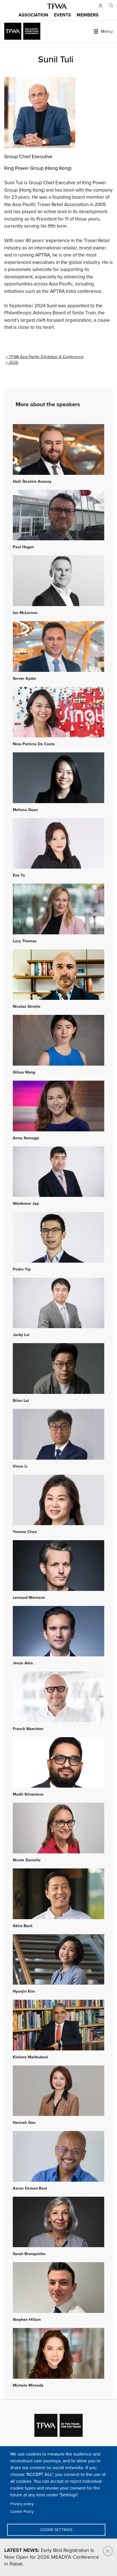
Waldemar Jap (26, 1204)
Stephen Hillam (27, 2320)
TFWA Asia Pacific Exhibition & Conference (46, 357)
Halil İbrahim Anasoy (32, 482)
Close (108, 2551)
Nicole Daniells (27, 1860)
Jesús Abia (23, 1663)
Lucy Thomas (25, 941)
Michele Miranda (28, 2386)
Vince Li (20, 1466)
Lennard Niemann (29, 1598)
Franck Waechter (28, 1729)
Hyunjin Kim (24, 1991)
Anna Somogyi (26, 1138)
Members (88, 15)
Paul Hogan (23, 547)
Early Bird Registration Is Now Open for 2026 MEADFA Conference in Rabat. (52, 2557)
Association (33, 15)
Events (62, 15)
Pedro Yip (22, 1269)
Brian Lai (21, 1401)
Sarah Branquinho (29, 2254)
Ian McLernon (25, 613)
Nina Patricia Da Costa (34, 744)
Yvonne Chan (25, 1532)
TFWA (57, 6)
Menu (107, 31)
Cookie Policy (22, 2512)
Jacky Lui (21, 1335)
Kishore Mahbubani (31, 2057)
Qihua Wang (24, 1072)
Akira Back (23, 1926)
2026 (13, 362)
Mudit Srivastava (28, 1794)
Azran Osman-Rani (30, 2188)
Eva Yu (19, 875)
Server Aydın (24, 679)
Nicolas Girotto (27, 1007)
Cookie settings (56, 2530)
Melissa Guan (25, 810)
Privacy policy (22, 2504)
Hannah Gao (24, 2123)
